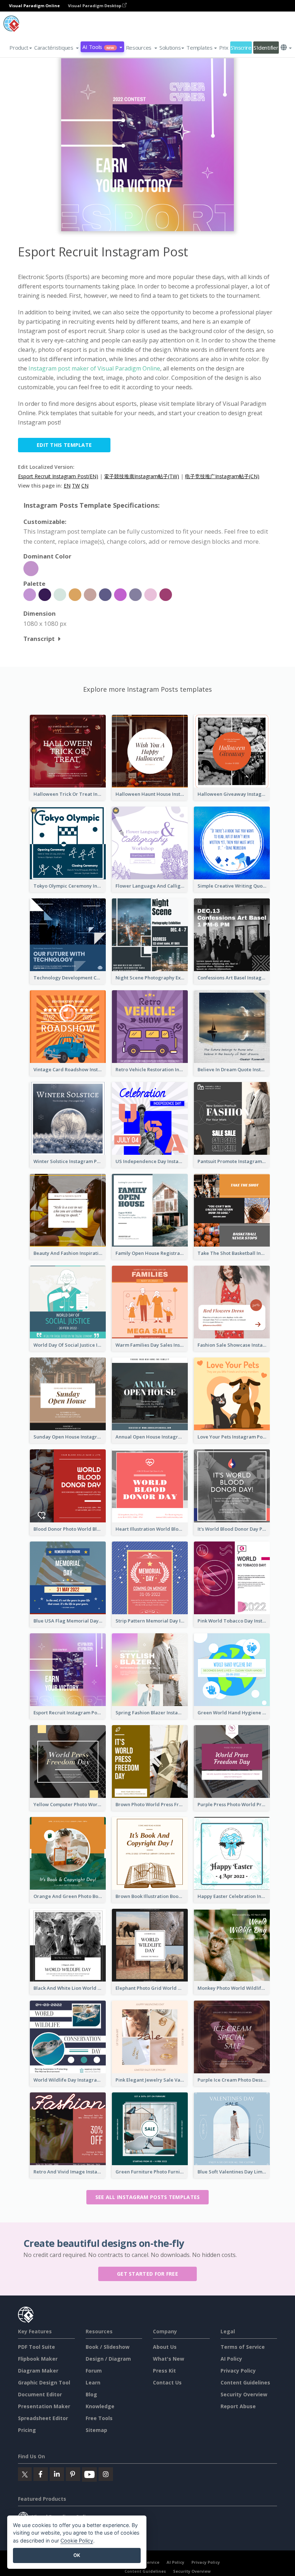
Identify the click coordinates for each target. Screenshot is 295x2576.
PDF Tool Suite (37, 2347)
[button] (56, 48)
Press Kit (164, 2371)
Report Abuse (238, 2406)
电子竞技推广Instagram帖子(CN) (222, 476)
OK (77, 2555)
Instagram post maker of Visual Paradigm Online (94, 368)
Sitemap (96, 2430)
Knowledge (100, 2406)
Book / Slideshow (108, 2347)
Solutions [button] (170, 48)
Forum (94, 2371)
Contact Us (167, 2382)
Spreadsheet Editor (43, 2418)
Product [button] (19, 48)
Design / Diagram (108, 2359)
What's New (169, 2359)
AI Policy (231, 2359)
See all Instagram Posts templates (148, 2197)
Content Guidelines (245, 2382)
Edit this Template (64, 445)
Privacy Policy (238, 2371)
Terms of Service (243, 2347)
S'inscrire (241, 48)
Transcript (39, 639)
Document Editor (40, 2394)
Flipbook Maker (38, 2359)
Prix (224, 48)
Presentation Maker (44, 2406)
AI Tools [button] (98, 47)
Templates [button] (199, 48)
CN (85, 486)
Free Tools (99, 2418)
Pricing (27, 2430)
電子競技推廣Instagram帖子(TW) (142, 476)
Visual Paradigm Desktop (95, 6)
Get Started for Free (147, 2274)
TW (76, 486)
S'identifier (266, 48)
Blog (91, 2394)
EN (67, 486)
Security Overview (244, 2394)
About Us (165, 2347)
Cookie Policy (77, 2541)
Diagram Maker (38, 2371)
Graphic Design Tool (44, 2382)
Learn (93, 2382)
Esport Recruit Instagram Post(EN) (58, 476)
